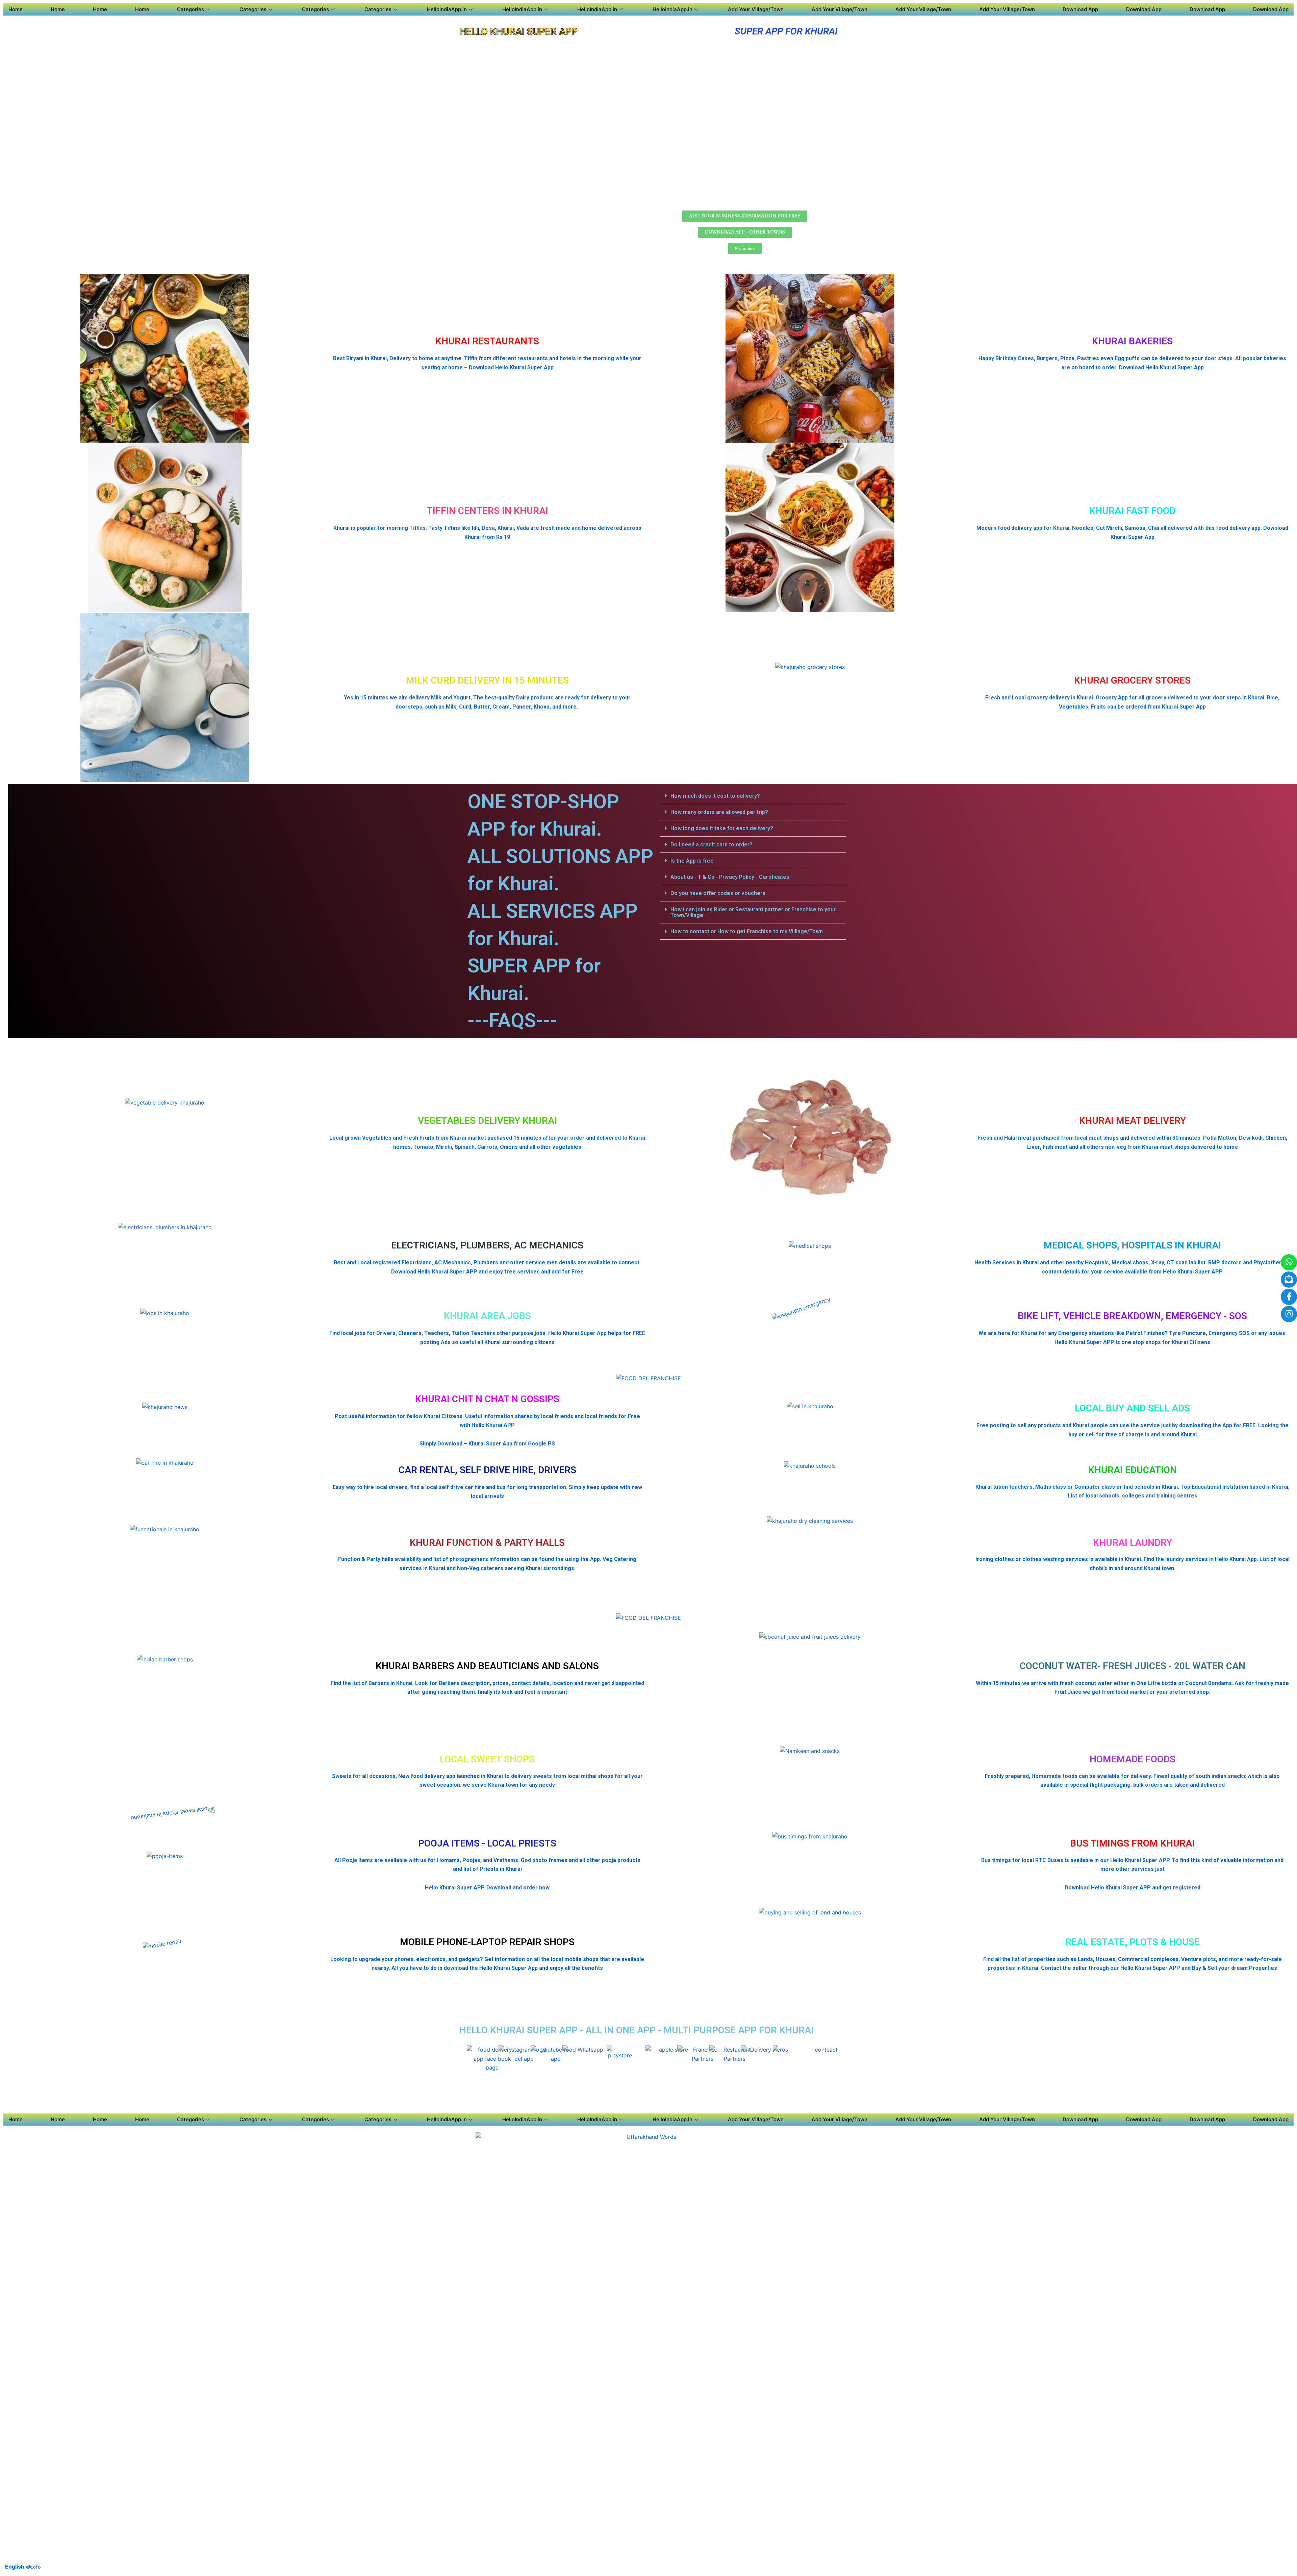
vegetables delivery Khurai (487, 1121)
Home (16, 9)
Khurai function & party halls (487, 1543)
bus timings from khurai (1132, 1843)
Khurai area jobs (487, 1316)
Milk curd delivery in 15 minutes (487, 680)
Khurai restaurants (487, 341)
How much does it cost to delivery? (715, 796)
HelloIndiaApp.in (447, 9)
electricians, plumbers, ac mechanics (487, 1245)
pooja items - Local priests (487, 1843)
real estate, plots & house (1133, 1942)
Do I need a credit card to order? (711, 845)
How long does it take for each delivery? (722, 828)
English (15, 2567)
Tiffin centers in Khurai (487, 511)
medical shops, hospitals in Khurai (1132, 1245)
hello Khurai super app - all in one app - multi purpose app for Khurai (637, 2030)
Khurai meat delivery (1133, 1121)
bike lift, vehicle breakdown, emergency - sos (1132, 1316)
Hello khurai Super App (518, 32)
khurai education (1133, 1470)
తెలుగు (33, 2567)
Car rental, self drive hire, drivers (487, 1470)
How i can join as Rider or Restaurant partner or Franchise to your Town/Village (753, 912)
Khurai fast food (1132, 511)
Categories (190, 9)
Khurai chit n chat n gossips (487, 1399)
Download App (1080, 9)
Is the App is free (692, 861)
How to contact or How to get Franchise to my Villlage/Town (747, 931)
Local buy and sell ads (1132, 1408)
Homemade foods (1133, 1759)
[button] (753, 796)
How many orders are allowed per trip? (719, 812)
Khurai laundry (1133, 1543)
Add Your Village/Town (756, 9)
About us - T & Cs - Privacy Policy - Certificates (730, 877)
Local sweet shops (487, 1759)
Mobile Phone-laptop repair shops (487, 1942)
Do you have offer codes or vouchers (718, 893)
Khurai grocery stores (1132, 680)
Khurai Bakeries (1132, 341)
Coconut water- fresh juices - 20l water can (1133, 1666)
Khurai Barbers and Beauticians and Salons (487, 1666)
